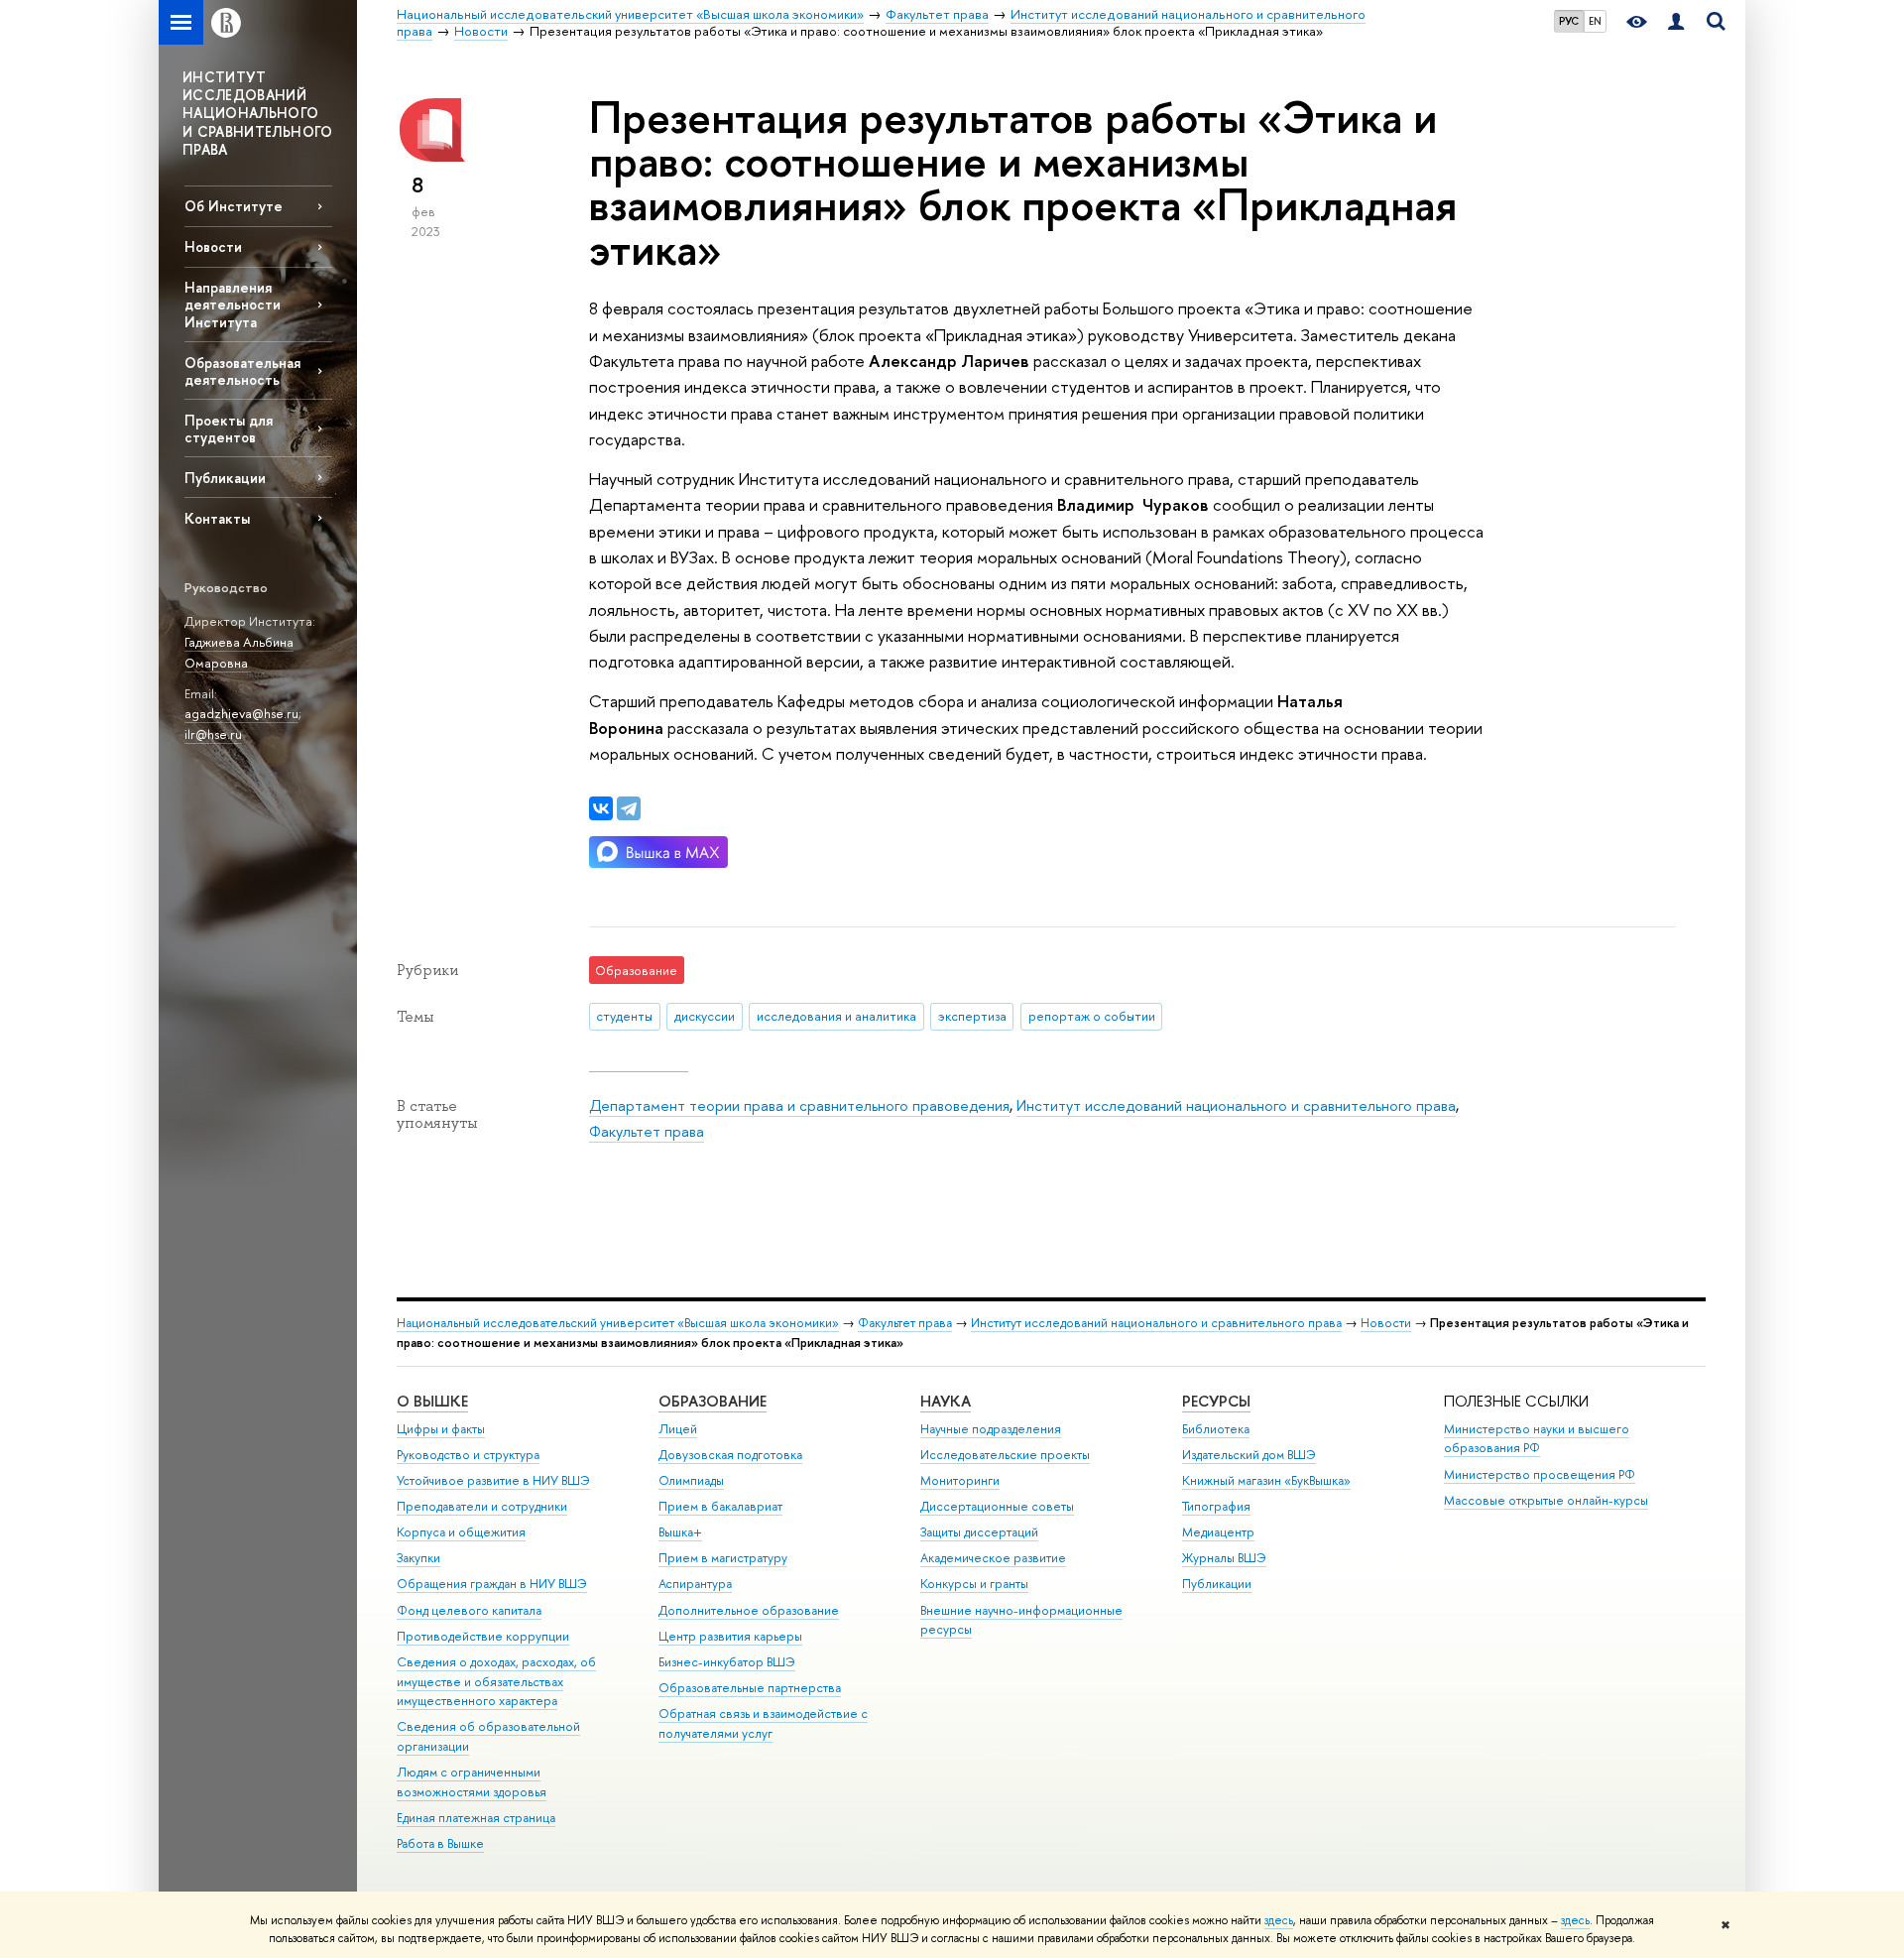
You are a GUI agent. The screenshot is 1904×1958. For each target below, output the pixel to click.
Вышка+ (680, 1532)
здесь (1279, 1920)
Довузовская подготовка (730, 1455)
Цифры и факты (441, 1429)
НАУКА (946, 1401)
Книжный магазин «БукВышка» (1266, 1480)
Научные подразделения (991, 1429)
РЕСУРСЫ (1216, 1401)
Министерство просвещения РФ (1540, 1474)
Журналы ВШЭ (1224, 1558)
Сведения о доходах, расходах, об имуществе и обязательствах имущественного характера (496, 1682)
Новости (213, 246)
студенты (624, 1016)
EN (1595, 21)
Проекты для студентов (229, 428)
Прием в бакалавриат (720, 1506)
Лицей (678, 1429)
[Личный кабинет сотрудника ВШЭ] (1676, 22)
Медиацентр (1218, 1532)
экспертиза (972, 1016)
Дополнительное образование (749, 1610)
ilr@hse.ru (213, 734)
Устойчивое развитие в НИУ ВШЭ (493, 1480)
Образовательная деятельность (242, 371)
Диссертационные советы (997, 1506)
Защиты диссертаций (979, 1532)
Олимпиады (691, 1480)
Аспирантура (695, 1584)
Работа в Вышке (440, 1843)
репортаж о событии (1092, 1016)
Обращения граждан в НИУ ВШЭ (492, 1584)
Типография (1216, 1506)
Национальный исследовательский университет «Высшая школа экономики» (618, 1323)
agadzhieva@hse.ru (241, 713)
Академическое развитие (993, 1558)
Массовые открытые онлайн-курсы (1546, 1500)
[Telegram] (629, 808)
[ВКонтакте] (601, 808)
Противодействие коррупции (483, 1636)
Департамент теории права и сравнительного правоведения (799, 1105)
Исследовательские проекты (1005, 1455)
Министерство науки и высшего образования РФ (1537, 1439)
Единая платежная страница (476, 1818)
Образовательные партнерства (750, 1688)
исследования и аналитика (836, 1016)
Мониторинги (960, 1480)
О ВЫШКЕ (432, 1401)
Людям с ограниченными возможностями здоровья (472, 1782)
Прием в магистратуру (723, 1558)
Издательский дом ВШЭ (1249, 1455)
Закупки (418, 1558)
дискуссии (705, 1016)
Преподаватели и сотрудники (482, 1506)
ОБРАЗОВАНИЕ (713, 1401)
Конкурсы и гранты (974, 1584)
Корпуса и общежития (461, 1532)
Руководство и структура (468, 1455)
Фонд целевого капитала (469, 1610)
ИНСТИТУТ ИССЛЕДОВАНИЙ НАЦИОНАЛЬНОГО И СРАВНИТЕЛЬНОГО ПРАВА (258, 113)
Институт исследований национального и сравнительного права (1236, 1105)
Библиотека (1216, 1429)
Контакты (217, 518)
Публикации (225, 478)
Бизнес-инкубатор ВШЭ (727, 1662)
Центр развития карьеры (730, 1636)
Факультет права (647, 1131)
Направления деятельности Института (233, 304)
